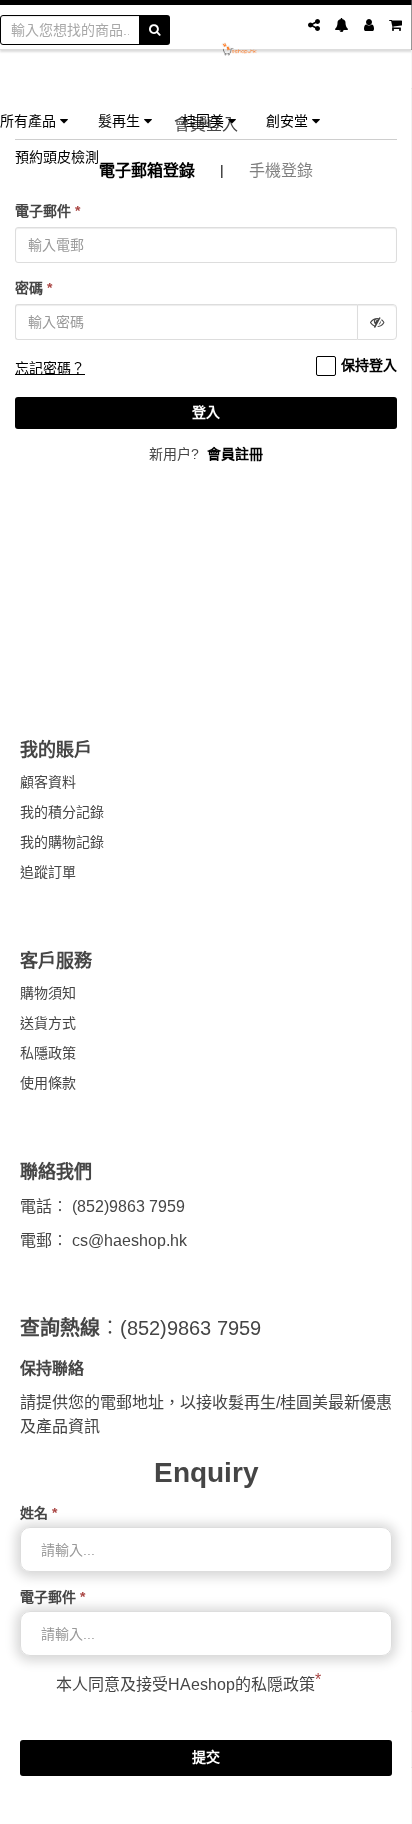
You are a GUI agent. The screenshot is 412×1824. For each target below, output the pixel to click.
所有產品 (30, 120)
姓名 (38, 1513)
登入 (206, 412)
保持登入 (369, 365)
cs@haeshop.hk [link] (129, 1240)
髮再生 (121, 120)
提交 (206, 1757)
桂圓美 (205, 120)
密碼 (33, 288)
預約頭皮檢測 (57, 156)
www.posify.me (206, 1800)
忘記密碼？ (50, 368)
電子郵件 (47, 211)
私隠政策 (283, 1684)
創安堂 (289, 120)
